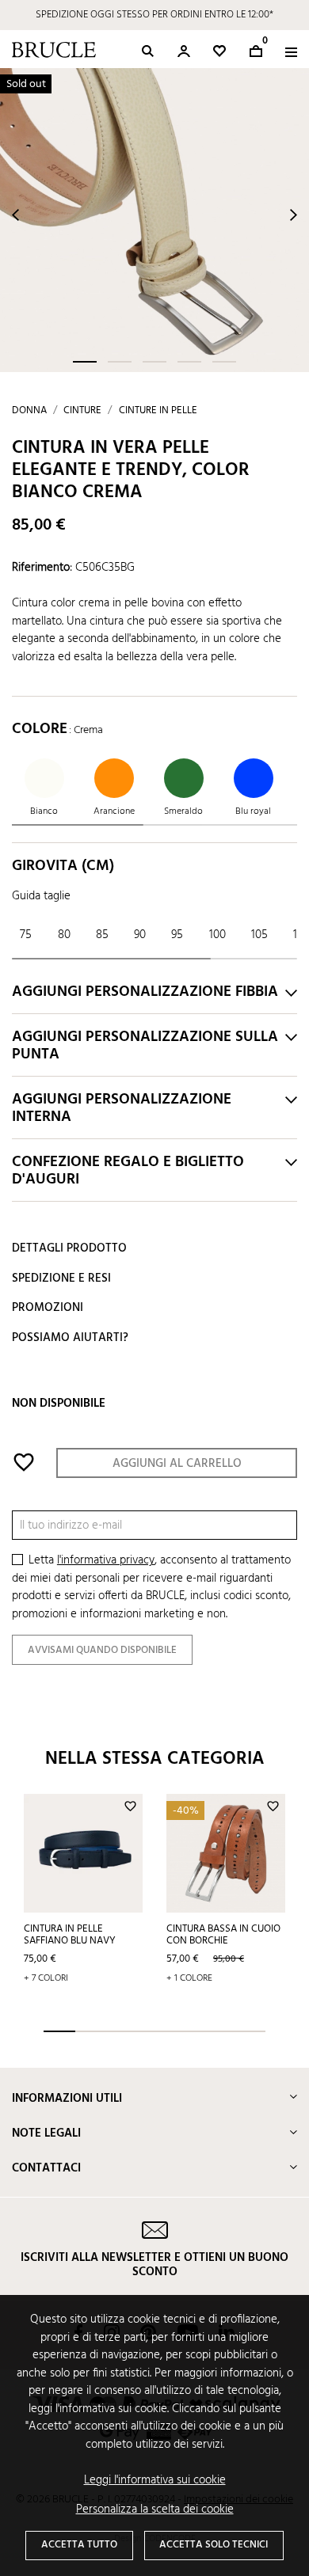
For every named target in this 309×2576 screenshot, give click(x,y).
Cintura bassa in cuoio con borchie (223, 1935)
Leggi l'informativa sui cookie (155, 2481)
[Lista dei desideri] (219, 51)
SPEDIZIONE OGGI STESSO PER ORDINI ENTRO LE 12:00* (154, 15)
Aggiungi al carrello (177, 1464)
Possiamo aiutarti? (70, 1338)
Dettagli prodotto (69, 1248)
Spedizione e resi (61, 1279)
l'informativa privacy (106, 1560)
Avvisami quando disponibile (102, 1650)
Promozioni (48, 1308)
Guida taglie (41, 896)
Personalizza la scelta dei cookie (155, 2510)
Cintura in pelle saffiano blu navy (70, 1935)
